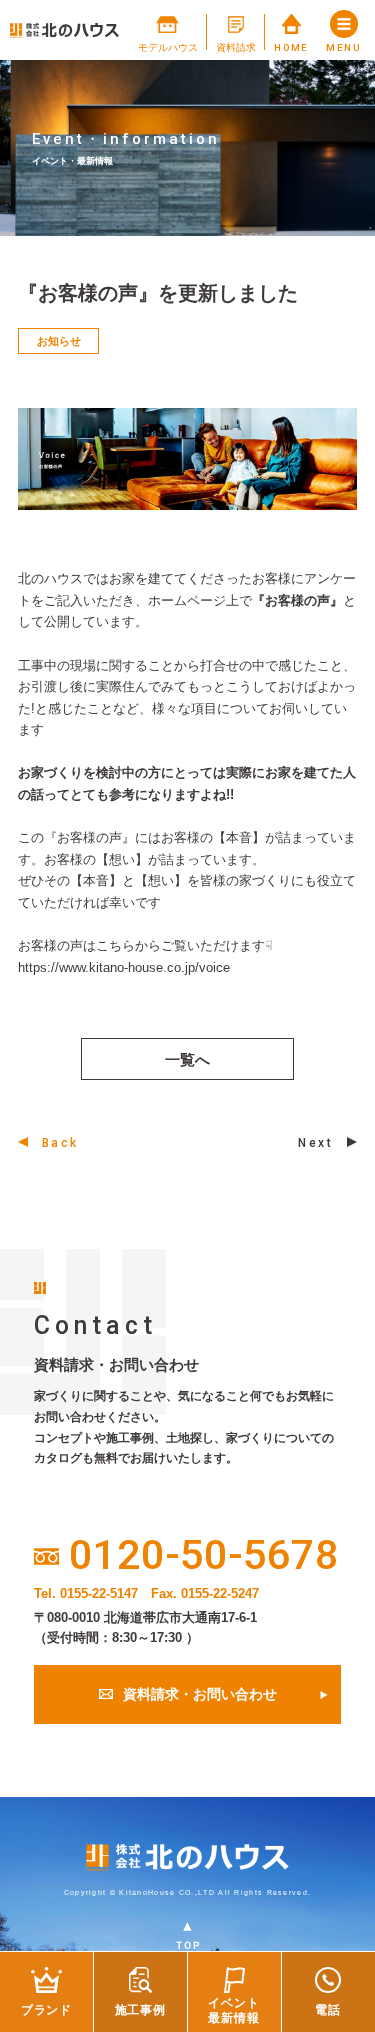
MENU (344, 47)
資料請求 (236, 47)
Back (60, 1143)
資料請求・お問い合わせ (200, 1694)
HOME (291, 47)
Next (315, 1143)
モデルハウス (168, 47)
